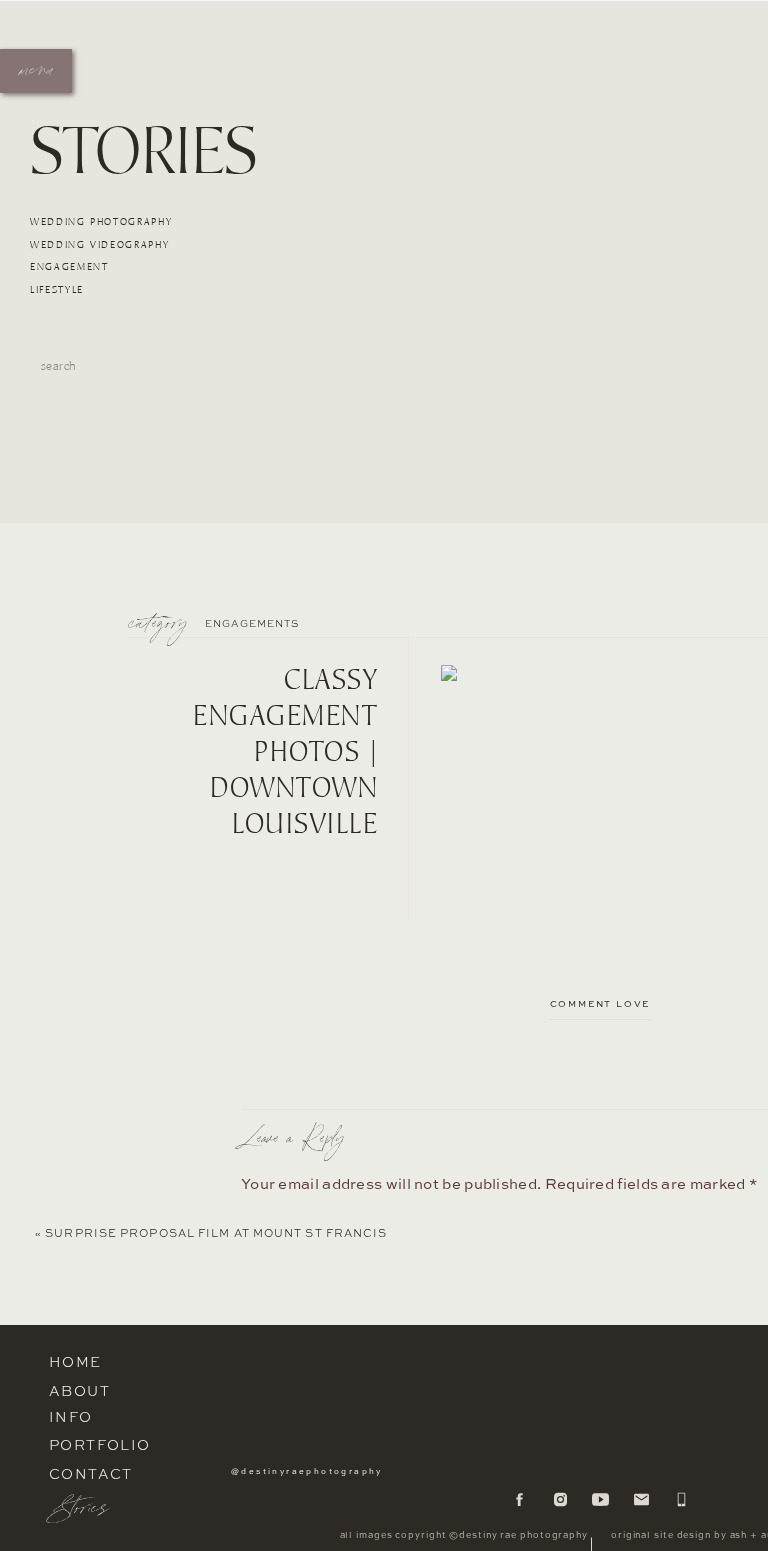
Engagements (252, 624)
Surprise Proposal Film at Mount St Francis (216, 1234)
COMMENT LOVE (600, 1004)
